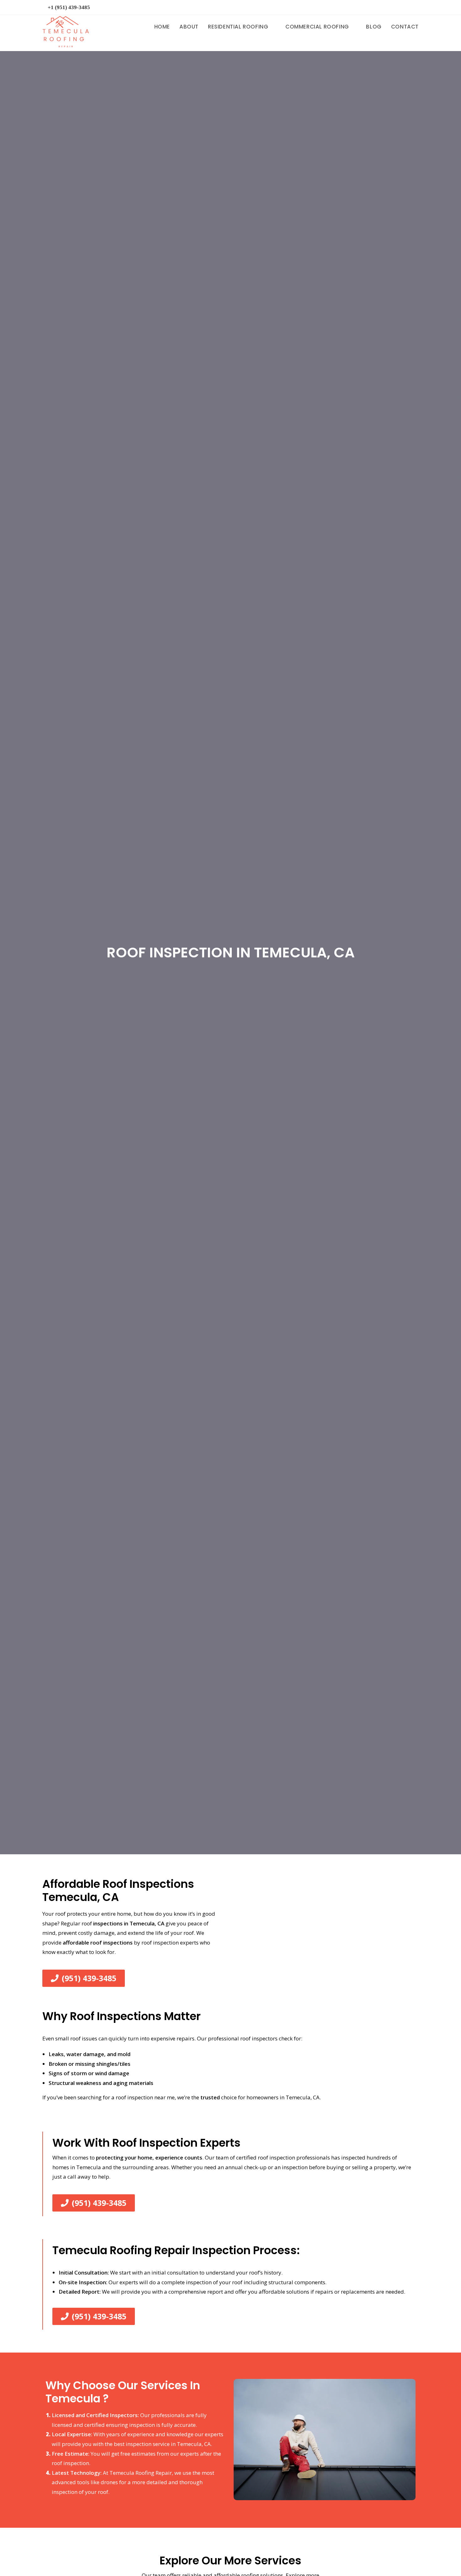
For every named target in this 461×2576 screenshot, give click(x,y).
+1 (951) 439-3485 (69, 7)
